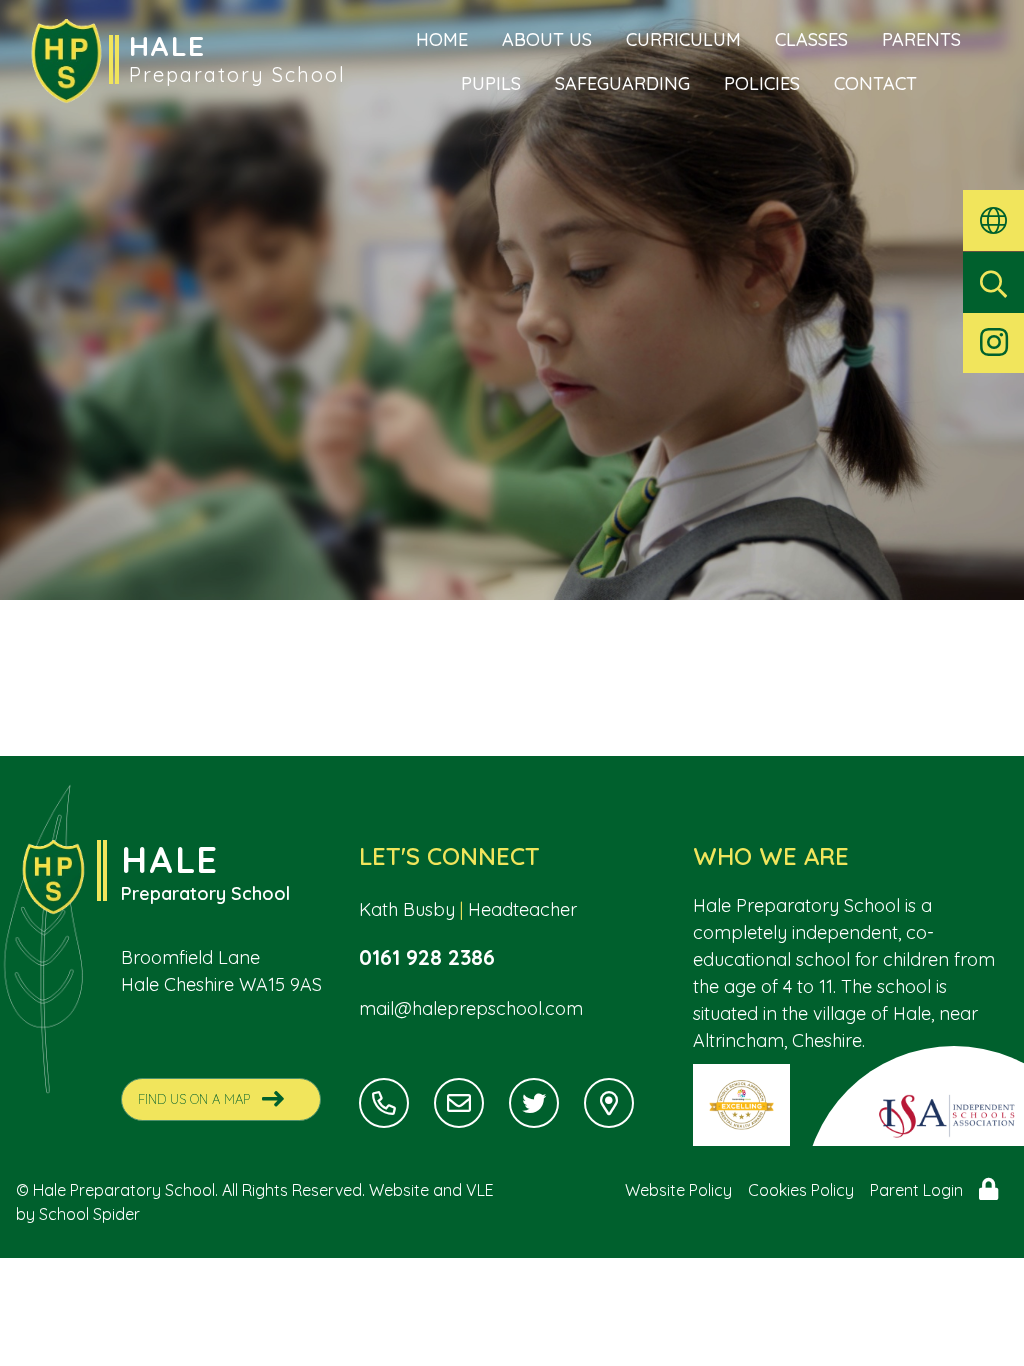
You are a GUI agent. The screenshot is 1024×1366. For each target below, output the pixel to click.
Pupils (491, 83)
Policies (762, 83)
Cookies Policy (801, 1190)
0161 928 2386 (427, 957)
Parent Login (916, 1190)
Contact (875, 83)
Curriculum (683, 39)
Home (442, 39)
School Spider (89, 1214)
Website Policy (678, 1190)
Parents (921, 39)
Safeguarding (622, 83)
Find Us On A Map (194, 1099)
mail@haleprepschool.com (471, 1008)
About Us (547, 39)
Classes (811, 39)
